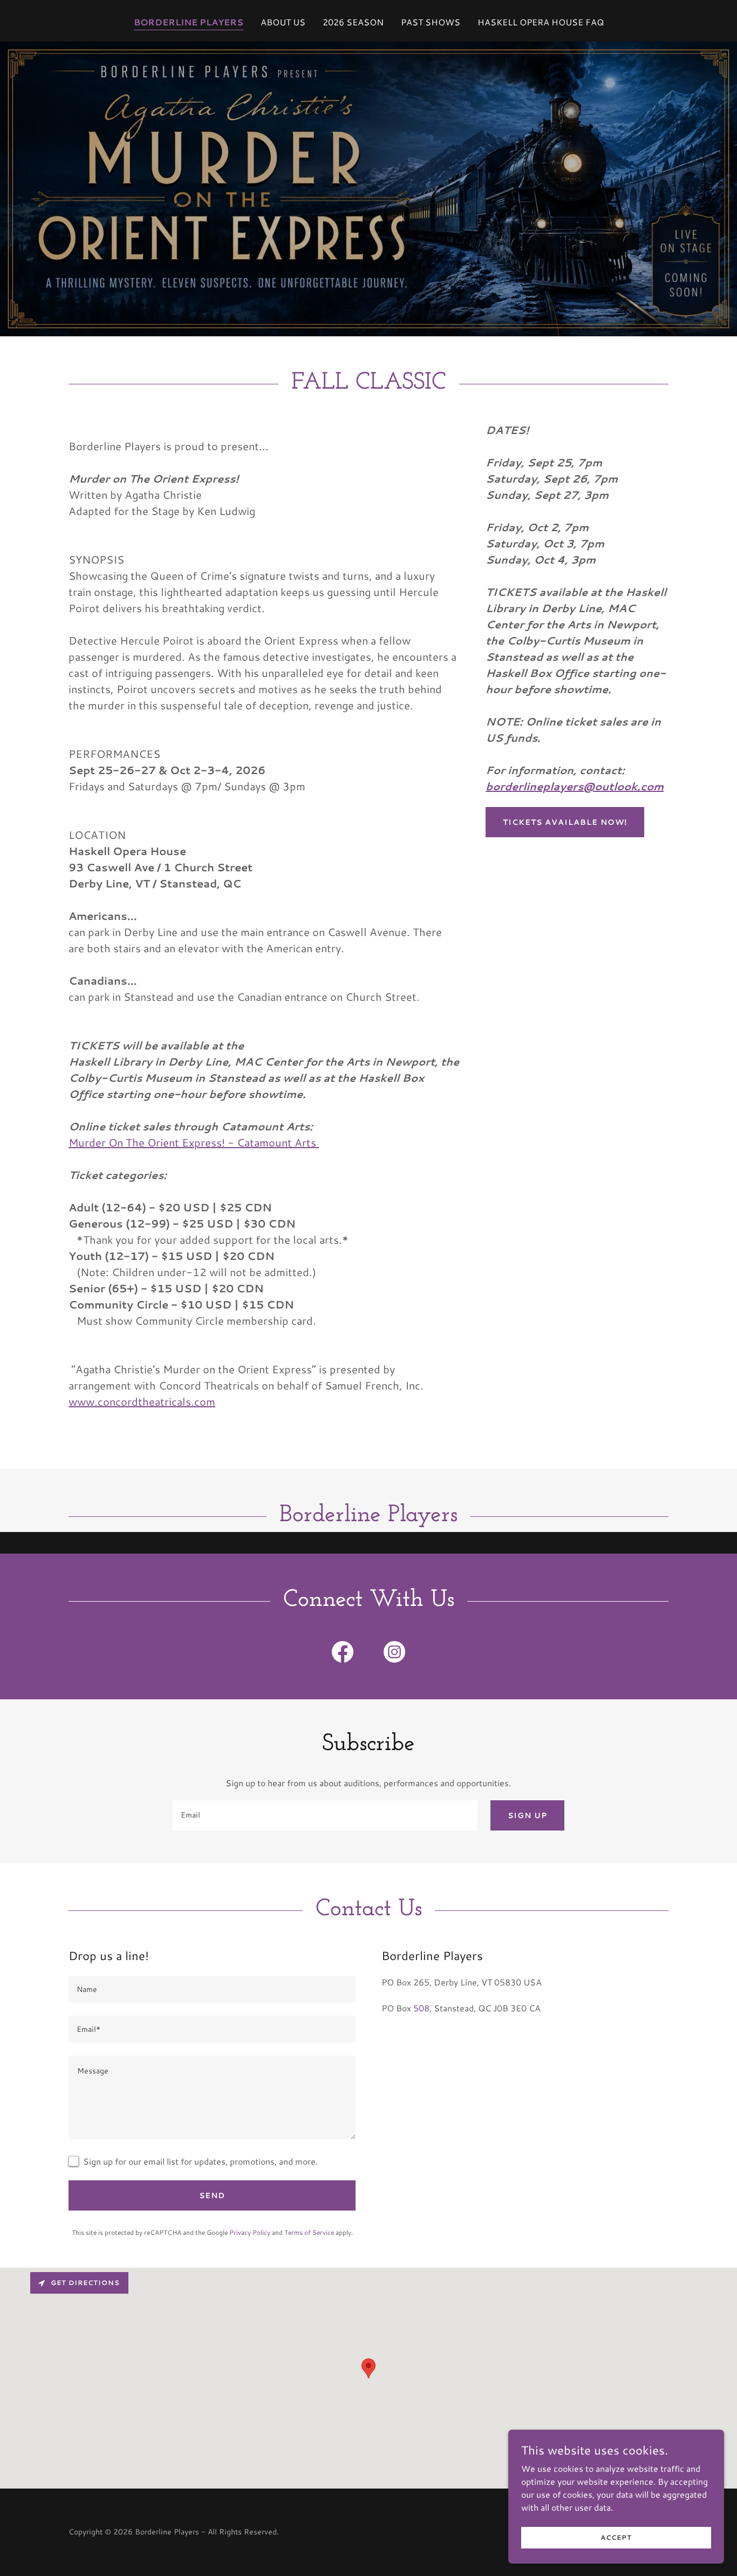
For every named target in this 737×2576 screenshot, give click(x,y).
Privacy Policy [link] (250, 2232)
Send (212, 2195)
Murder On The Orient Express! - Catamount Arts (194, 1142)
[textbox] (325, 1815)
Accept (616, 2537)
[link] (343, 1654)
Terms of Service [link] (309, 2232)
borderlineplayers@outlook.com (575, 786)
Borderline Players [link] (189, 22)
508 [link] (421, 2008)
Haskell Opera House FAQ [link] (541, 22)
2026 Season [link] (353, 22)
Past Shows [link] (431, 22)
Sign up (527, 1815)
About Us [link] (283, 22)
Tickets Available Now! (565, 822)
